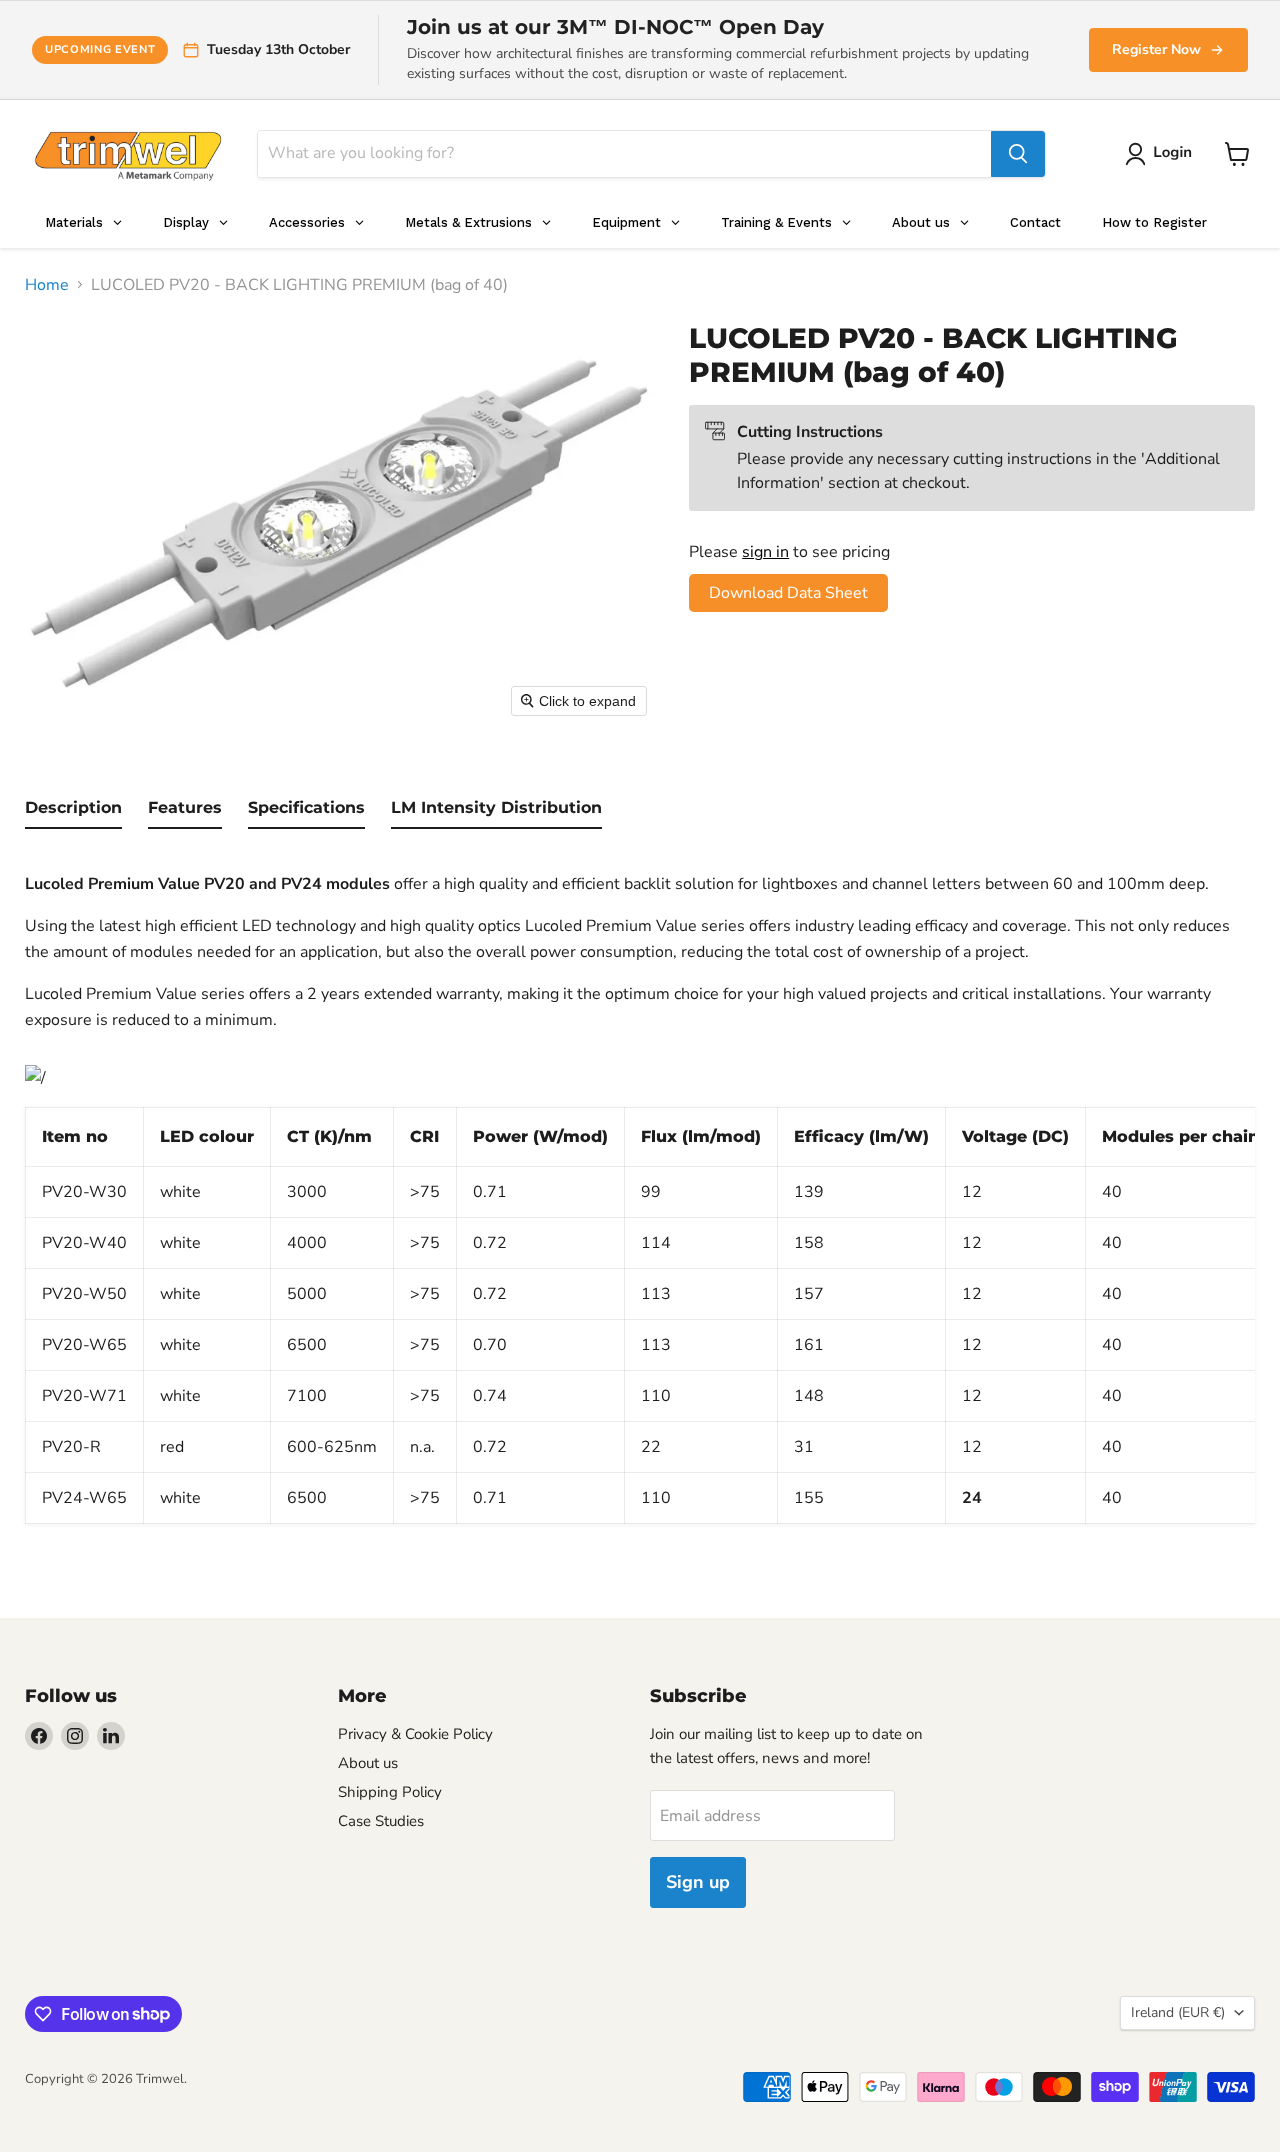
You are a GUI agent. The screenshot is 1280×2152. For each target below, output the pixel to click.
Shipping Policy (390, 1792)
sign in (765, 552)
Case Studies (381, 1821)
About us (368, 1763)
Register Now (1156, 49)
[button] (1162, 154)
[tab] (73, 812)
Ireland (1178, 2012)
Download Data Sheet (788, 593)
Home (47, 285)
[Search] (1018, 154)
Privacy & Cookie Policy (415, 1734)
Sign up (698, 1882)
